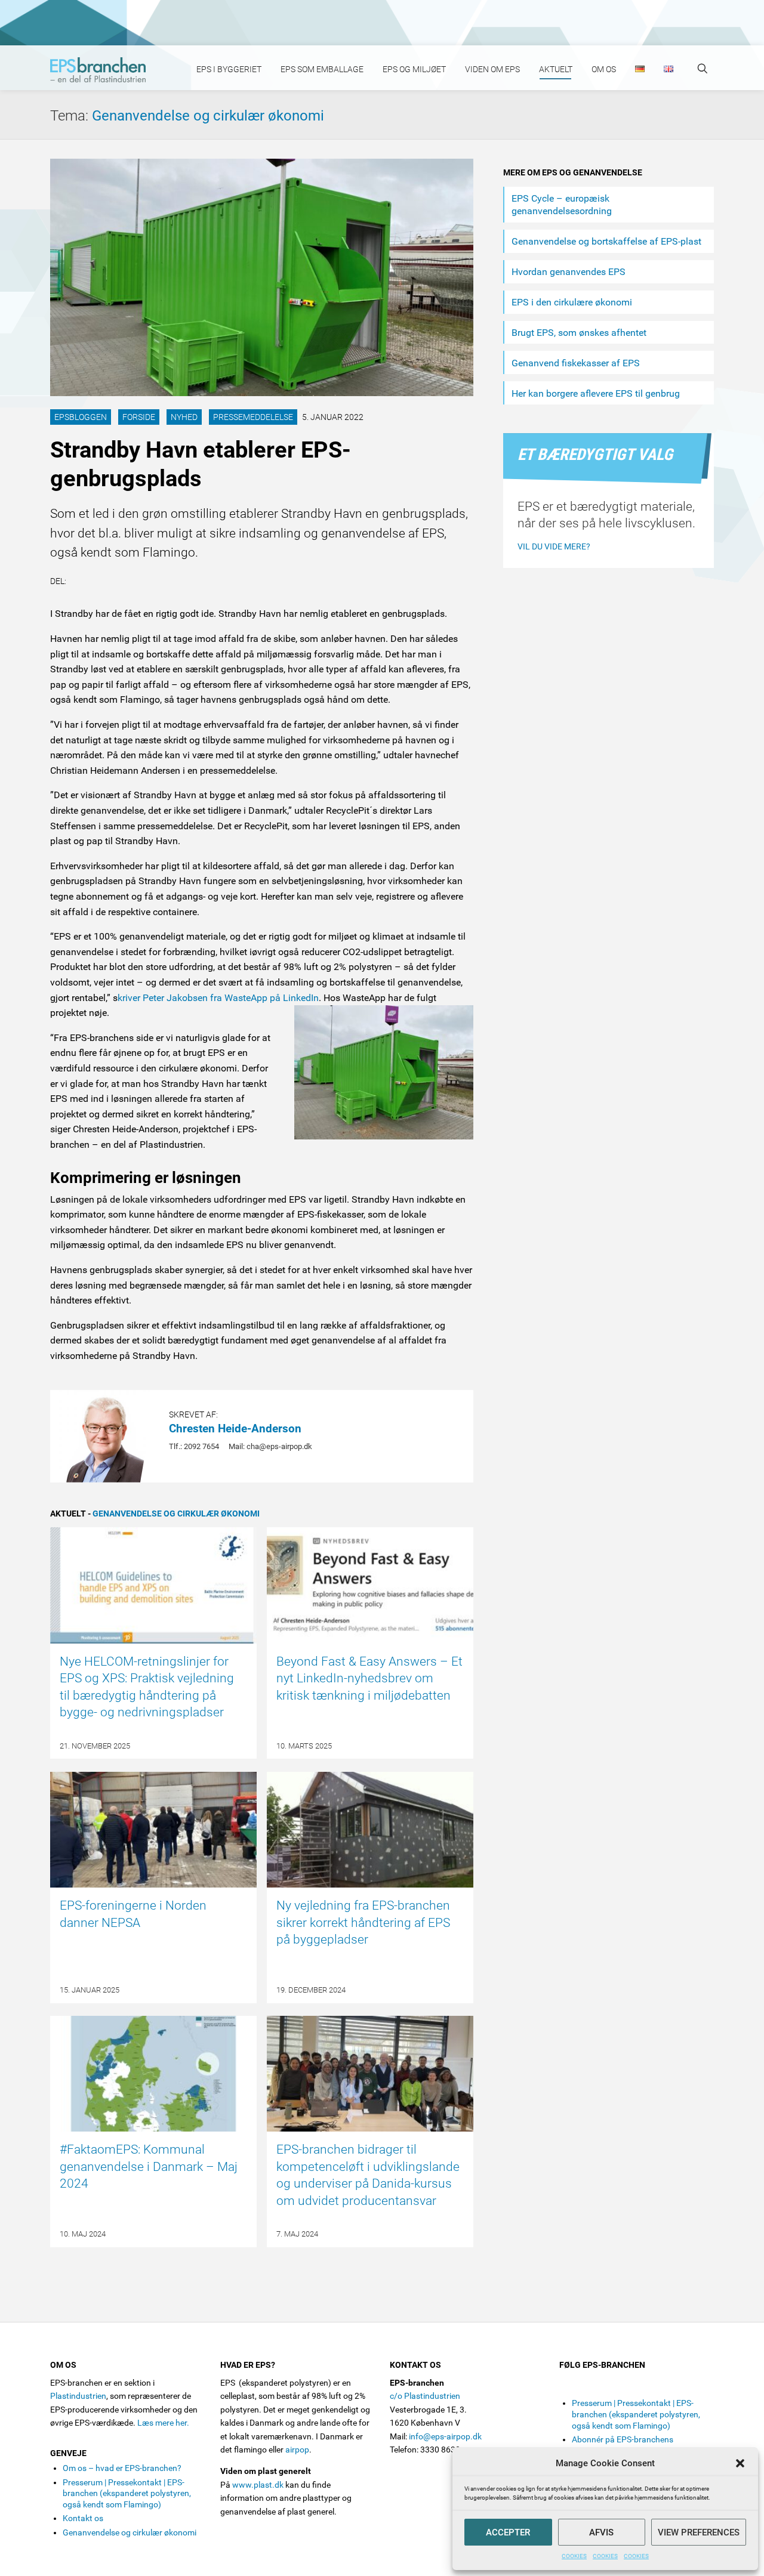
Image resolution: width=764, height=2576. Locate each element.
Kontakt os (83, 2518)
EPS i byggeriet (229, 69)
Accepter (508, 2532)
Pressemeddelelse (253, 417)
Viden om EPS (492, 69)
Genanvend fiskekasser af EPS (576, 363)
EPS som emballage (322, 69)
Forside (139, 417)
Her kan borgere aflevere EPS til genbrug (596, 393)
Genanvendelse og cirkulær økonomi (208, 116)
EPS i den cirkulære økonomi (572, 302)
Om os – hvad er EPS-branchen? (122, 2468)
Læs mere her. (163, 2423)
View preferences (699, 2532)
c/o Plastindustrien (425, 2396)
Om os (604, 69)
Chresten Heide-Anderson (235, 1428)
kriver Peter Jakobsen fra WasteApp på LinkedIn (218, 998)
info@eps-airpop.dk (445, 2436)
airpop (297, 2450)
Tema (71, 116)
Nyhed (184, 417)
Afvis (601, 2532)
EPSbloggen (81, 417)
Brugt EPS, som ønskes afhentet (579, 333)
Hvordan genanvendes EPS (569, 272)
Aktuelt (556, 69)
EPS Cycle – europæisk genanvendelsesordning (562, 205)
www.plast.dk (258, 2485)
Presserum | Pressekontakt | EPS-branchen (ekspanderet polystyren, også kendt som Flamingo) (127, 2493)
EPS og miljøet (414, 69)
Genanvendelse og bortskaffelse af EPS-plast (606, 241)
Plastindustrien (78, 2396)
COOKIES (574, 2556)
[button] (740, 2463)
